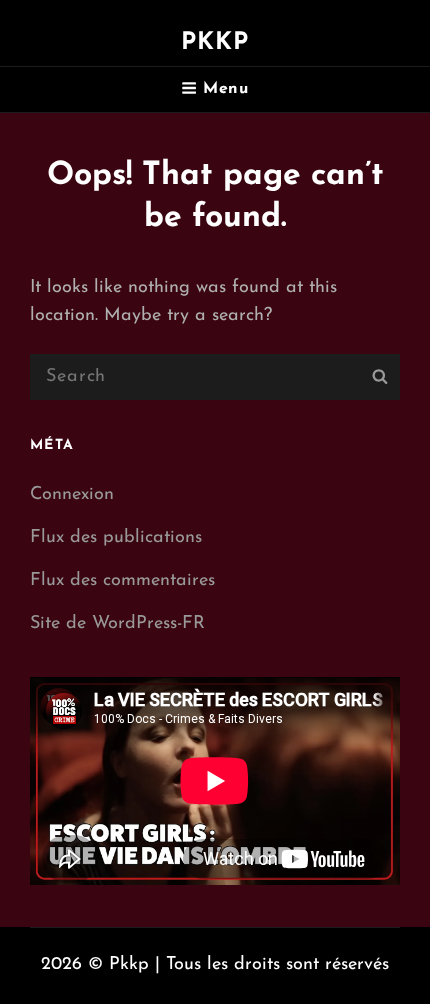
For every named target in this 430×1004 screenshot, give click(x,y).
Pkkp (215, 43)
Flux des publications (116, 538)
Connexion (72, 495)
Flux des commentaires (122, 581)
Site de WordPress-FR (117, 624)
